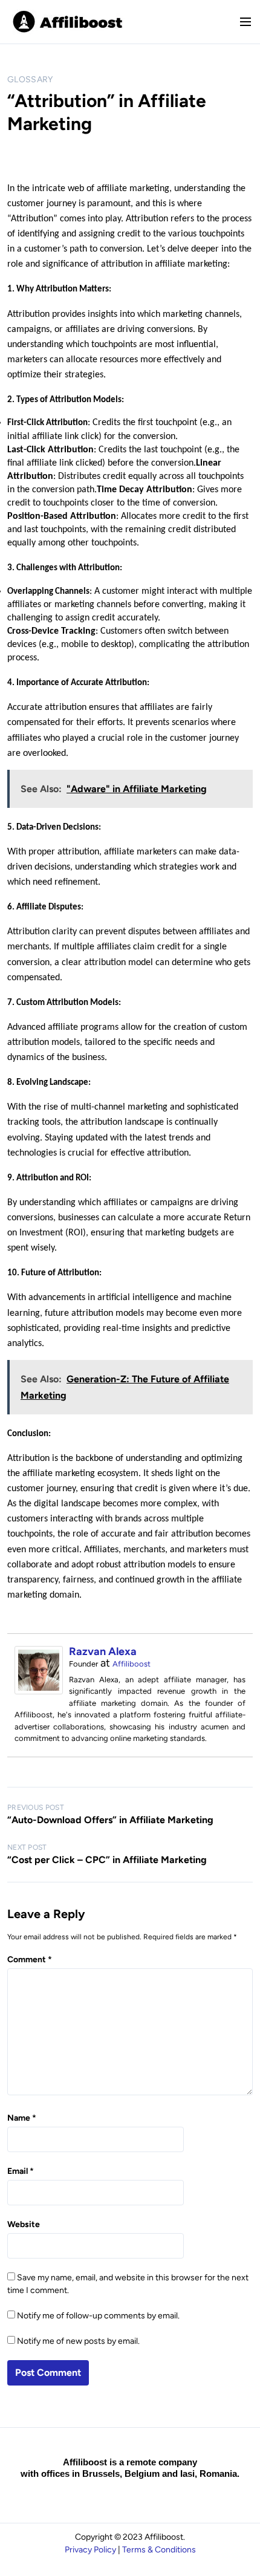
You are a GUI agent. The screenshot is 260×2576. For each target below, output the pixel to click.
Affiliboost (132, 1664)
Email (21, 2171)
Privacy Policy (90, 2550)
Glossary (30, 80)
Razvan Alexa (103, 1651)
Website (24, 2224)
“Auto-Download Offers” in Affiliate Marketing (110, 1820)
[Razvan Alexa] (39, 1691)
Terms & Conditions (159, 2550)
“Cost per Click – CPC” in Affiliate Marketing (107, 1860)
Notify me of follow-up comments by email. (98, 2316)
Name (22, 2118)
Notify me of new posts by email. (78, 2341)
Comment (30, 1960)
